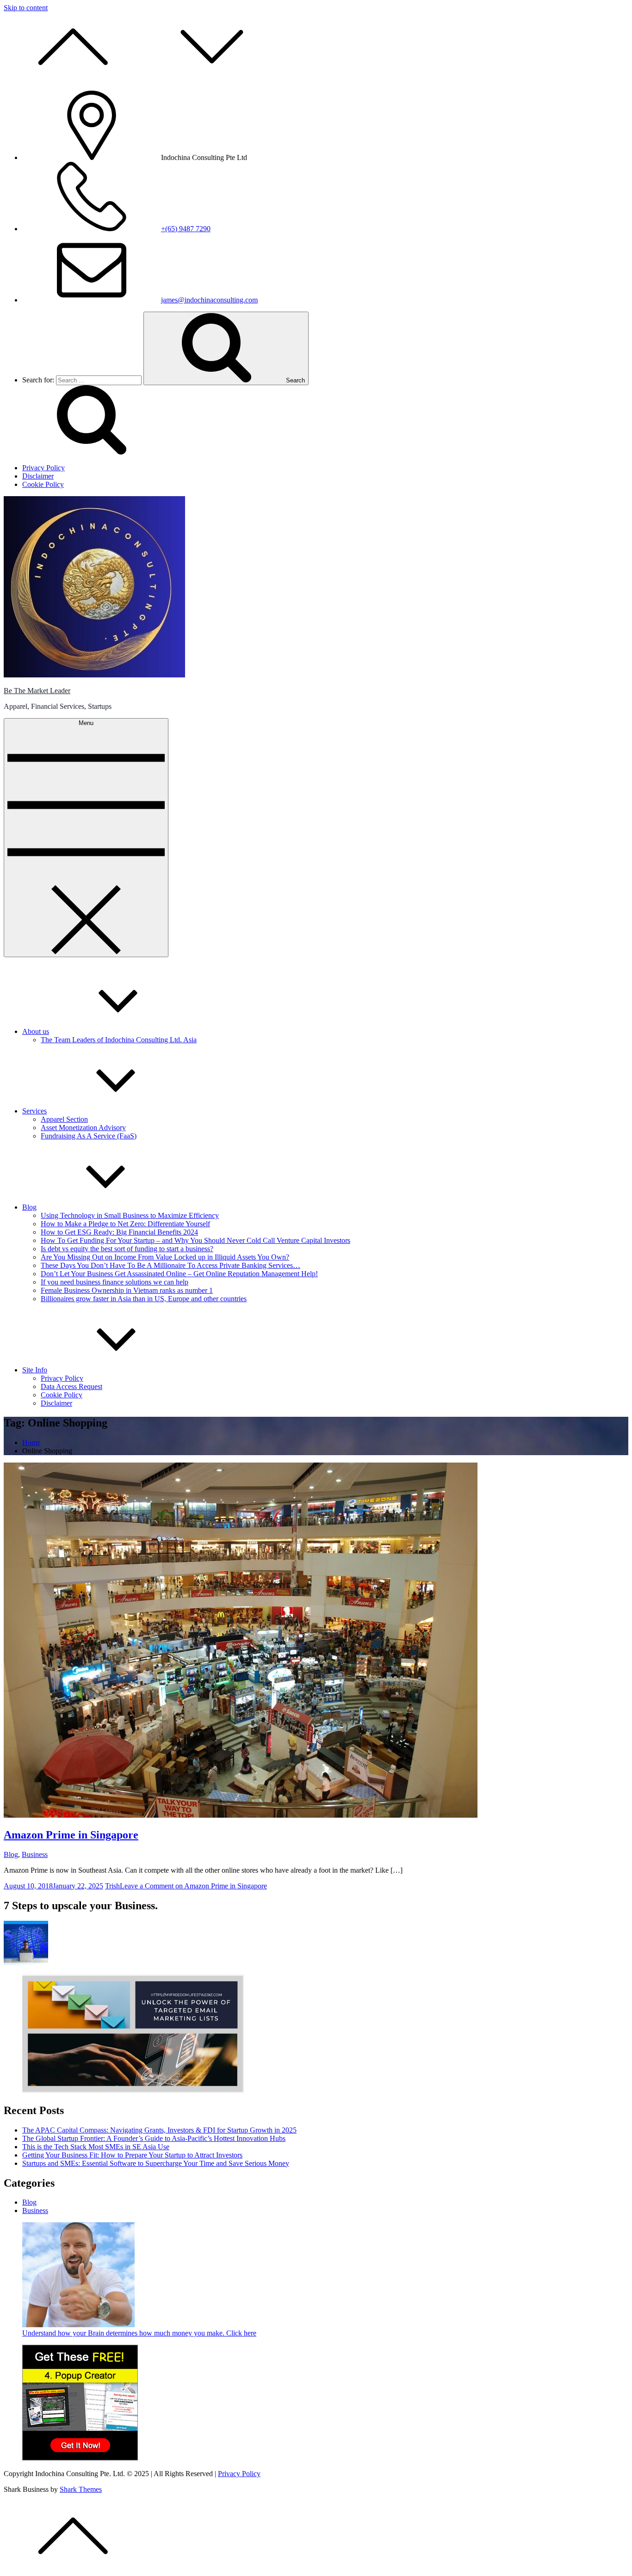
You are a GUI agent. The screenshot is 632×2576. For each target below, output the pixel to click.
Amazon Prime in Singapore (71, 1835)
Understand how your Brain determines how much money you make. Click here (139, 2333)
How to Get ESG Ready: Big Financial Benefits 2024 (119, 1232)
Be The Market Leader (37, 691)
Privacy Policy (62, 1378)
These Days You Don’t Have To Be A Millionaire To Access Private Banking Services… (170, 1265)
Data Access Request (71, 1386)
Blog (29, 1207)
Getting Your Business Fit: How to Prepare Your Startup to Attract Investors (132, 2155)
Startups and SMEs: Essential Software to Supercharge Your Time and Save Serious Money (156, 2163)
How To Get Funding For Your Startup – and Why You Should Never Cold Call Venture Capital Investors (195, 1240)
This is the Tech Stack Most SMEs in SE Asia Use (96, 2147)
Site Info (35, 1370)
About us (36, 1031)
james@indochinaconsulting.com (209, 300)
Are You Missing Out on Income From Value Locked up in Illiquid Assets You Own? (165, 1257)
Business (35, 1854)
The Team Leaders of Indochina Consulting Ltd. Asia (119, 1040)
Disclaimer (56, 1403)
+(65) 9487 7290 (186, 229)
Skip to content (26, 8)
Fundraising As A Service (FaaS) (89, 1136)
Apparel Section (64, 1119)
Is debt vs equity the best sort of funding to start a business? (127, 1249)
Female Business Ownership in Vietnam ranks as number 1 (127, 1290)
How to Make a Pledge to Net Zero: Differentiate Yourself (125, 1224)
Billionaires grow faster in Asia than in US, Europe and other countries (144, 1299)
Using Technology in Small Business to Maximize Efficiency (130, 1215)
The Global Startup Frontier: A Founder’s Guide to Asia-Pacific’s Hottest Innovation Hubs (154, 2138)
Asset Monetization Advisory (83, 1128)
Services (34, 1111)
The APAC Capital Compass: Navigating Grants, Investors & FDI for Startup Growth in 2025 (159, 2130)
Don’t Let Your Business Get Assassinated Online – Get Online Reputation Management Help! (179, 1274)
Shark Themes (81, 2489)
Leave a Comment (193, 1886)
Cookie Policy (62, 1395)
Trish (112, 1886)
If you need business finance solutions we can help (115, 1282)
